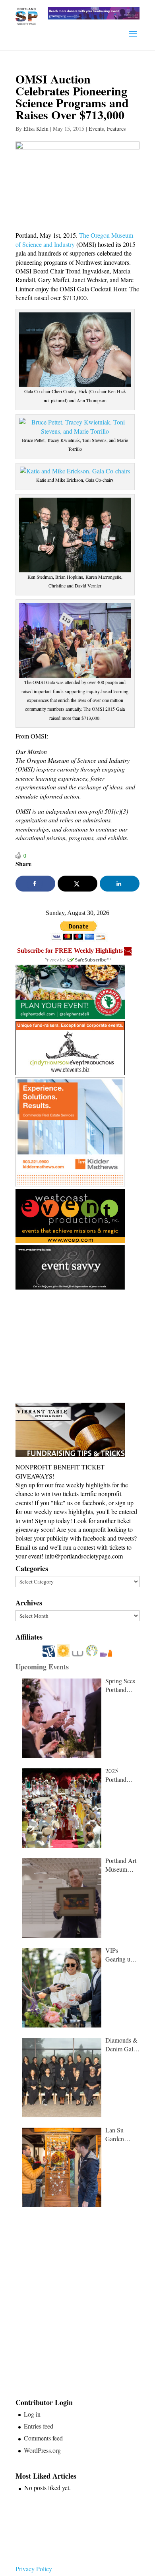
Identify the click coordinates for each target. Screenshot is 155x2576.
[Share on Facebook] (35, 884)
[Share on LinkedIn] (120, 884)
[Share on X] (77, 884)
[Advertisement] (75, 1347)
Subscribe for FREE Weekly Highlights (70, 951)
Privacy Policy (34, 2569)
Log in (32, 2414)
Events (96, 129)
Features (116, 129)
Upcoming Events (42, 1667)
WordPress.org (42, 2450)
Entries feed (39, 2426)
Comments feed (43, 2438)
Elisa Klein (36, 129)
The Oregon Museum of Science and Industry (74, 239)
